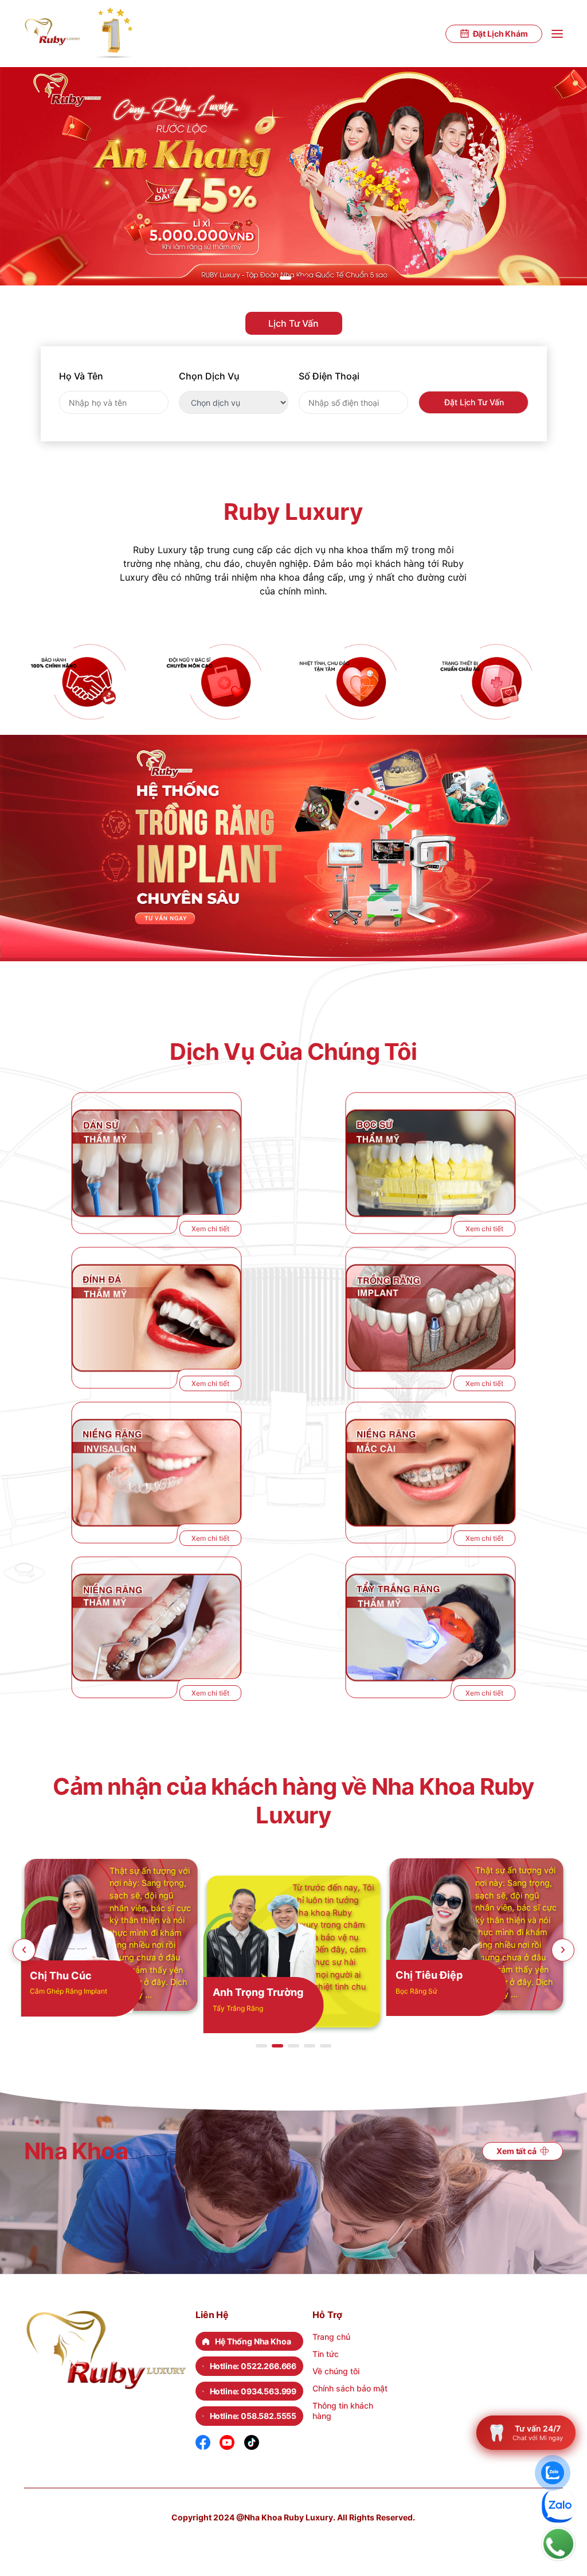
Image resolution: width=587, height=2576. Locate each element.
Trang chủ (331, 2337)
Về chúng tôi (336, 2371)
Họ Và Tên (81, 376)
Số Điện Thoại (329, 376)
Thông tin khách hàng (343, 2411)
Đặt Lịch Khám (500, 34)
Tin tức (326, 2354)
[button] (285, 278)
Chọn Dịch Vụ (209, 376)
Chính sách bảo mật (350, 2388)
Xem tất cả (516, 2151)
